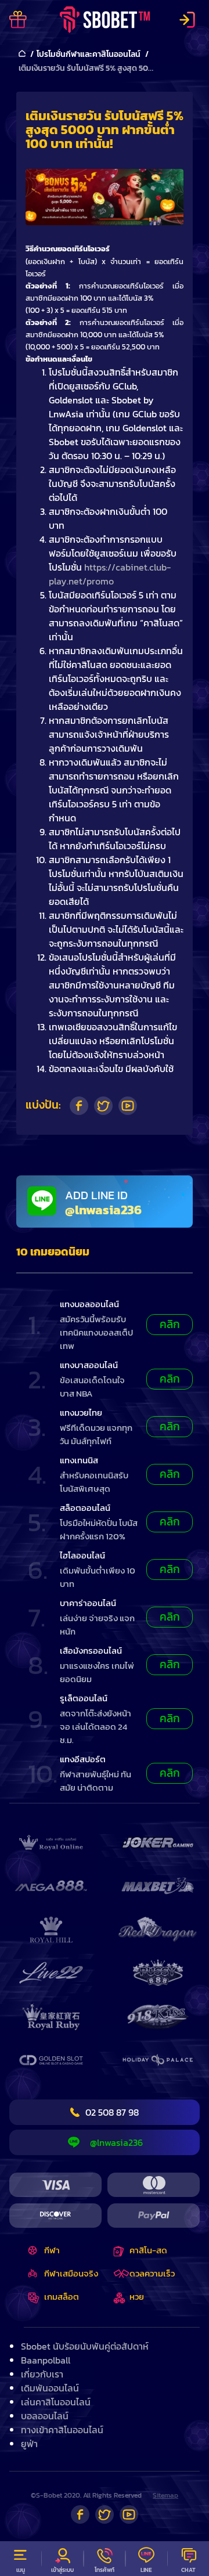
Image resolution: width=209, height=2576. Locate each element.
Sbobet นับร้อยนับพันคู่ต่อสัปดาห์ (85, 2346)
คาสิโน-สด (148, 2250)
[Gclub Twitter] (105, 2514)
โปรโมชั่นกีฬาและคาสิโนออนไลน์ (89, 54)
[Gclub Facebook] (80, 2514)
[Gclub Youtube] (129, 2514)
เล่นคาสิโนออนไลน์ (56, 2402)
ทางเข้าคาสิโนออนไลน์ (62, 2430)
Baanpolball (46, 2360)
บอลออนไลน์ (45, 2416)
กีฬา (52, 2250)
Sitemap (165, 2495)
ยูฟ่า (29, 2444)
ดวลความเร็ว (152, 2273)
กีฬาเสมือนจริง (71, 2273)
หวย (137, 2297)
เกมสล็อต (62, 2297)
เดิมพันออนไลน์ (50, 2388)
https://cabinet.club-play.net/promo (110, 574)
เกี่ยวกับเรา (42, 2374)
